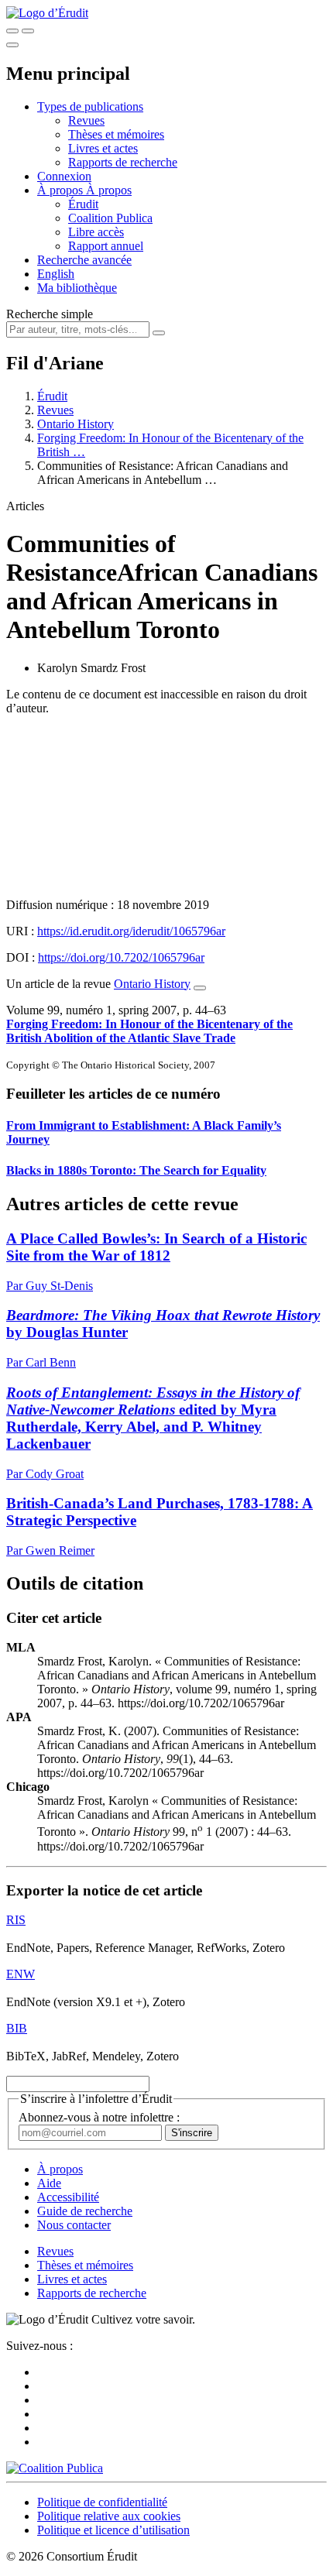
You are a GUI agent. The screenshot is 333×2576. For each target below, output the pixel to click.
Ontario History (76, 424)
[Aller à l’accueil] (47, 13)
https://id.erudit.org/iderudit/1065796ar (131, 931)
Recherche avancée (84, 260)
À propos (109, 190)
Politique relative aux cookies (109, 2516)
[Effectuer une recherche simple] (12, 31)
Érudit (83, 204)
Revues (86, 120)
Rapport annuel (106, 246)
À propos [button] (62, 190)
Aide (49, 2183)
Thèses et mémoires (116, 134)
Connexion (64, 176)
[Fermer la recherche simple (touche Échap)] (28, 31)
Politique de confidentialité (102, 2502)
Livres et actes (103, 148)
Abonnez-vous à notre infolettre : (99, 2117)
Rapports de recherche (123, 162)
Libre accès (96, 232)
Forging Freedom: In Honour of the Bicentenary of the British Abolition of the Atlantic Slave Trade (149, 1031)
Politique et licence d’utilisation (113, 2530)
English (56, 274)
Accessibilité (68, 2197)
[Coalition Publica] (55, 2468)
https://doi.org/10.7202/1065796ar (121, 957)
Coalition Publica (110, 218)
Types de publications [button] (90, 106)
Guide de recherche (85, 2211)
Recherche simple (50, 314)
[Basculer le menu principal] (12, 45)
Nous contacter (74, 2225)
